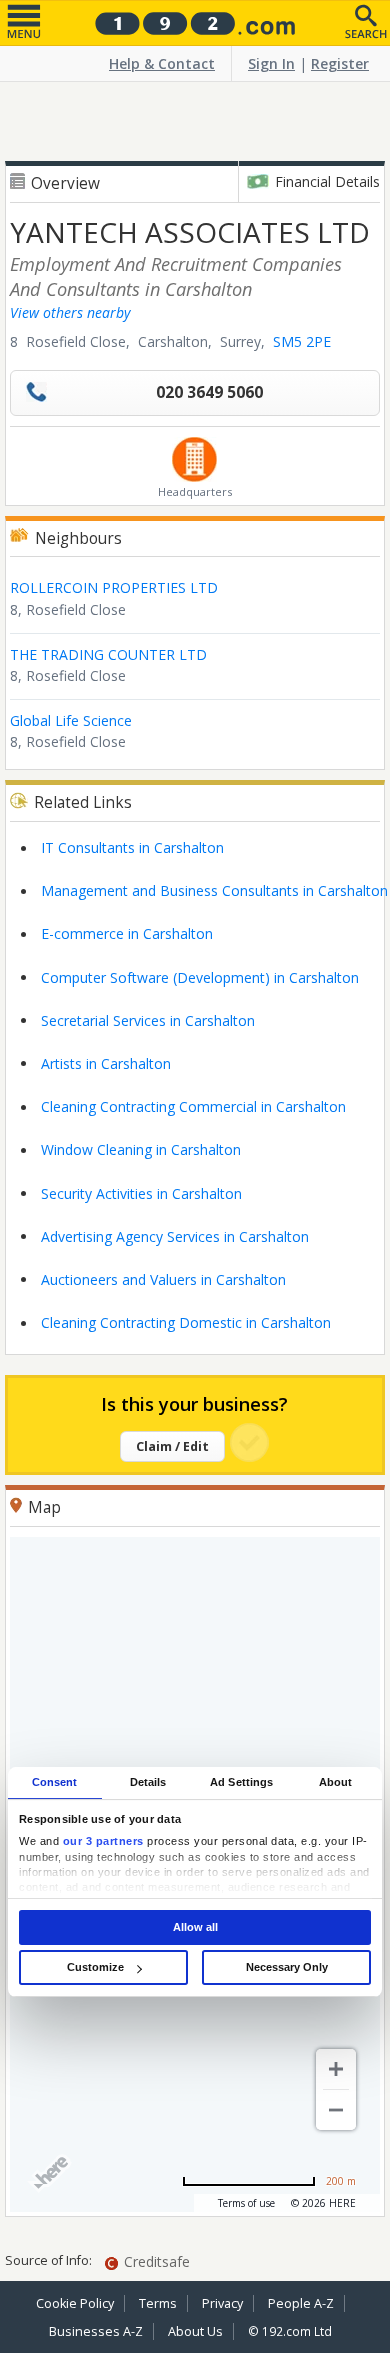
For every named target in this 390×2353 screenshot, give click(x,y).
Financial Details (327, 181)
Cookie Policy (75, 2303)
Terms (158, 2303)
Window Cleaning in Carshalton (141, 1149)
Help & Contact (162, 63)
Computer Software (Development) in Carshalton (200, 977)
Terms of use (246, 2203)
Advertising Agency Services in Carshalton (175, 1236)
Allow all (195, 1927)
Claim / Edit (172, 1446)
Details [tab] (148, 1782)
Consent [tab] (55, 1782)
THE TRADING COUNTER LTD (108, 654)
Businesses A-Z (96, 2331)
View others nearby (70, 312)
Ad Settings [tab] (241, 1782)
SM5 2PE (302, 341)
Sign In (271, 63)
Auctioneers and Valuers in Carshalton (163, 1279)
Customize (95, 1967)
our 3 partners (103, 1841)
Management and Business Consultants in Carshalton (214, 890)
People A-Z (301, 2303)
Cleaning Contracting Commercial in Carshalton (193, 1106)
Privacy (222, 2303)
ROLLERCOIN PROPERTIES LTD (114, 587)
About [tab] (336, 1782)
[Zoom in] (336, 2069)
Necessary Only (287, 1967)
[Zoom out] (336, 2110)
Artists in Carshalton (106, 1063)
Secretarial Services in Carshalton (148, 1020)
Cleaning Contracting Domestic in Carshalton (186, 1322)
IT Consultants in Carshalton (132, 847)
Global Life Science (71, 720)
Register (340, 63)
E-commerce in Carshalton (127, 933)
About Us (195, 2331)
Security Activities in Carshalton (141, 1193)
